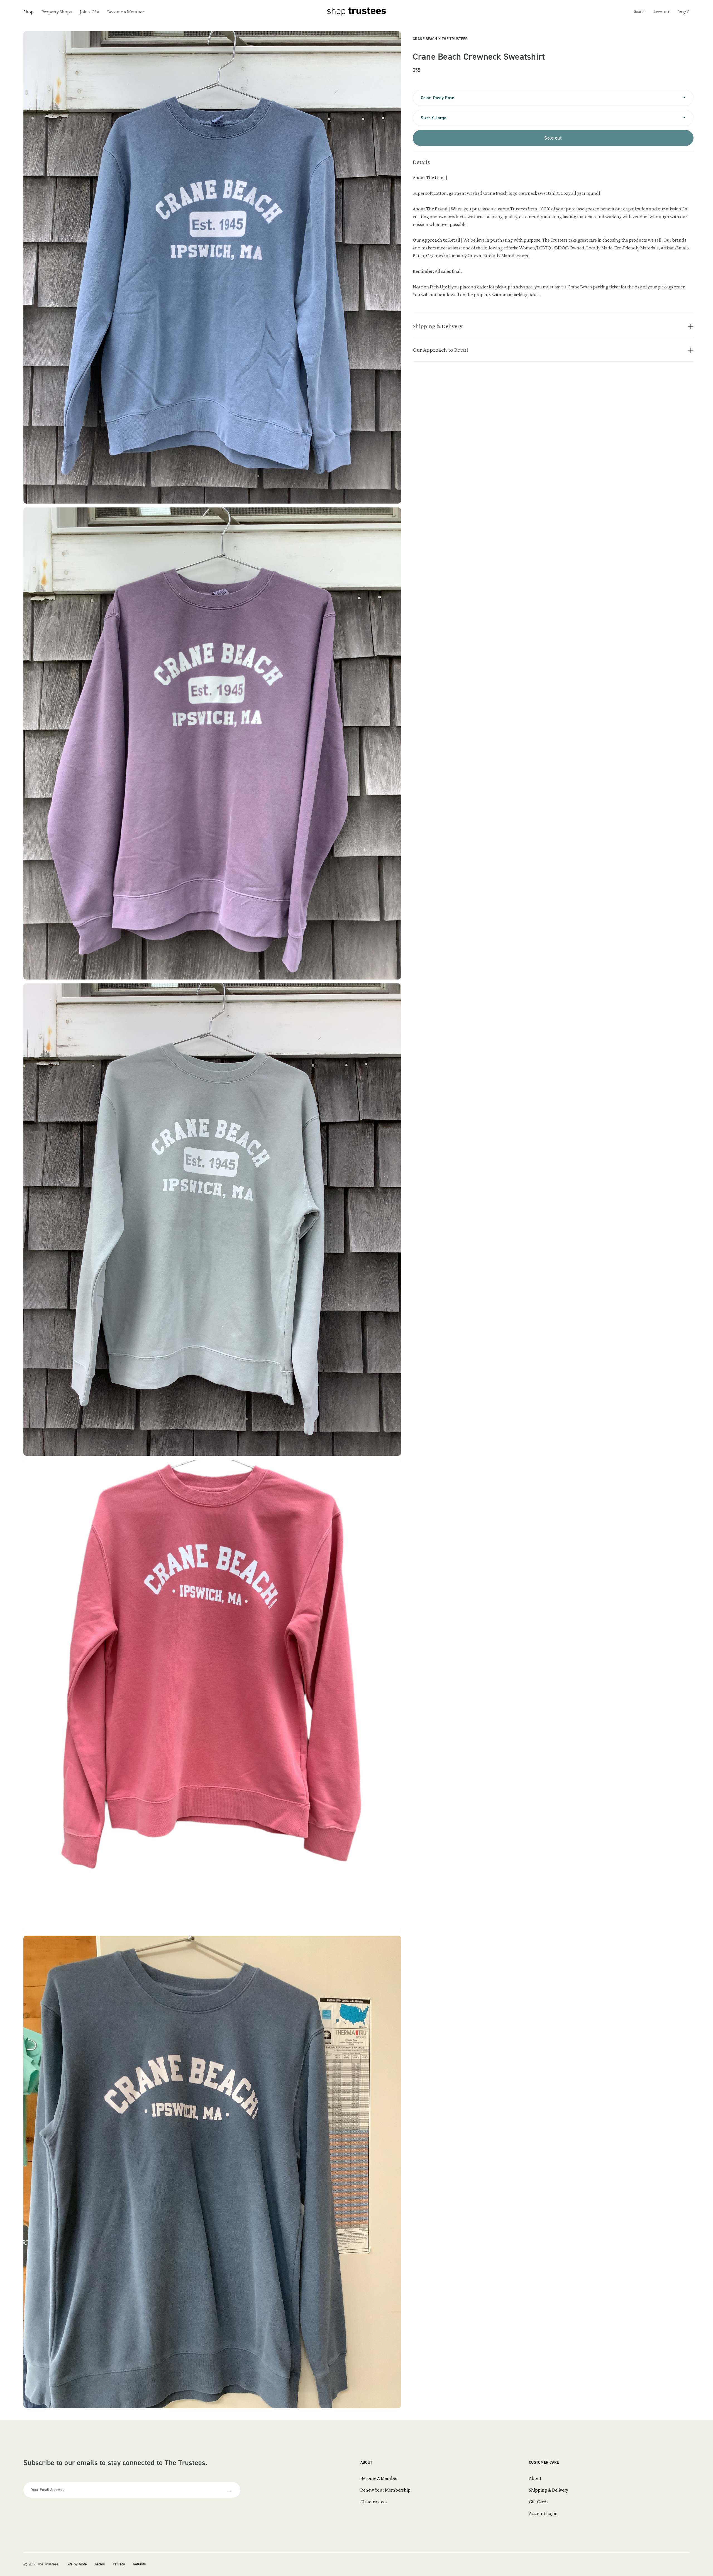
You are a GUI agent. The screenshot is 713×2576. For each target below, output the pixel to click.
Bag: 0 (683, 12)
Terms (100, 2564)
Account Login (543, 2513)
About (366, 2462)
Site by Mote (77, 2564)
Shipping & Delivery (549, 2490)
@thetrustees (374, 2502)
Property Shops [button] (57, 12)
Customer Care (544, 2462)
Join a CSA (90, 12)
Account (661, 12)
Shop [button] (29, 12)
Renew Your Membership (385, 2490)
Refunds (139, 2564)
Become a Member (126, 12)
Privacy (119, 2564)
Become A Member (379, 2478)
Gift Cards (539, 2502)
